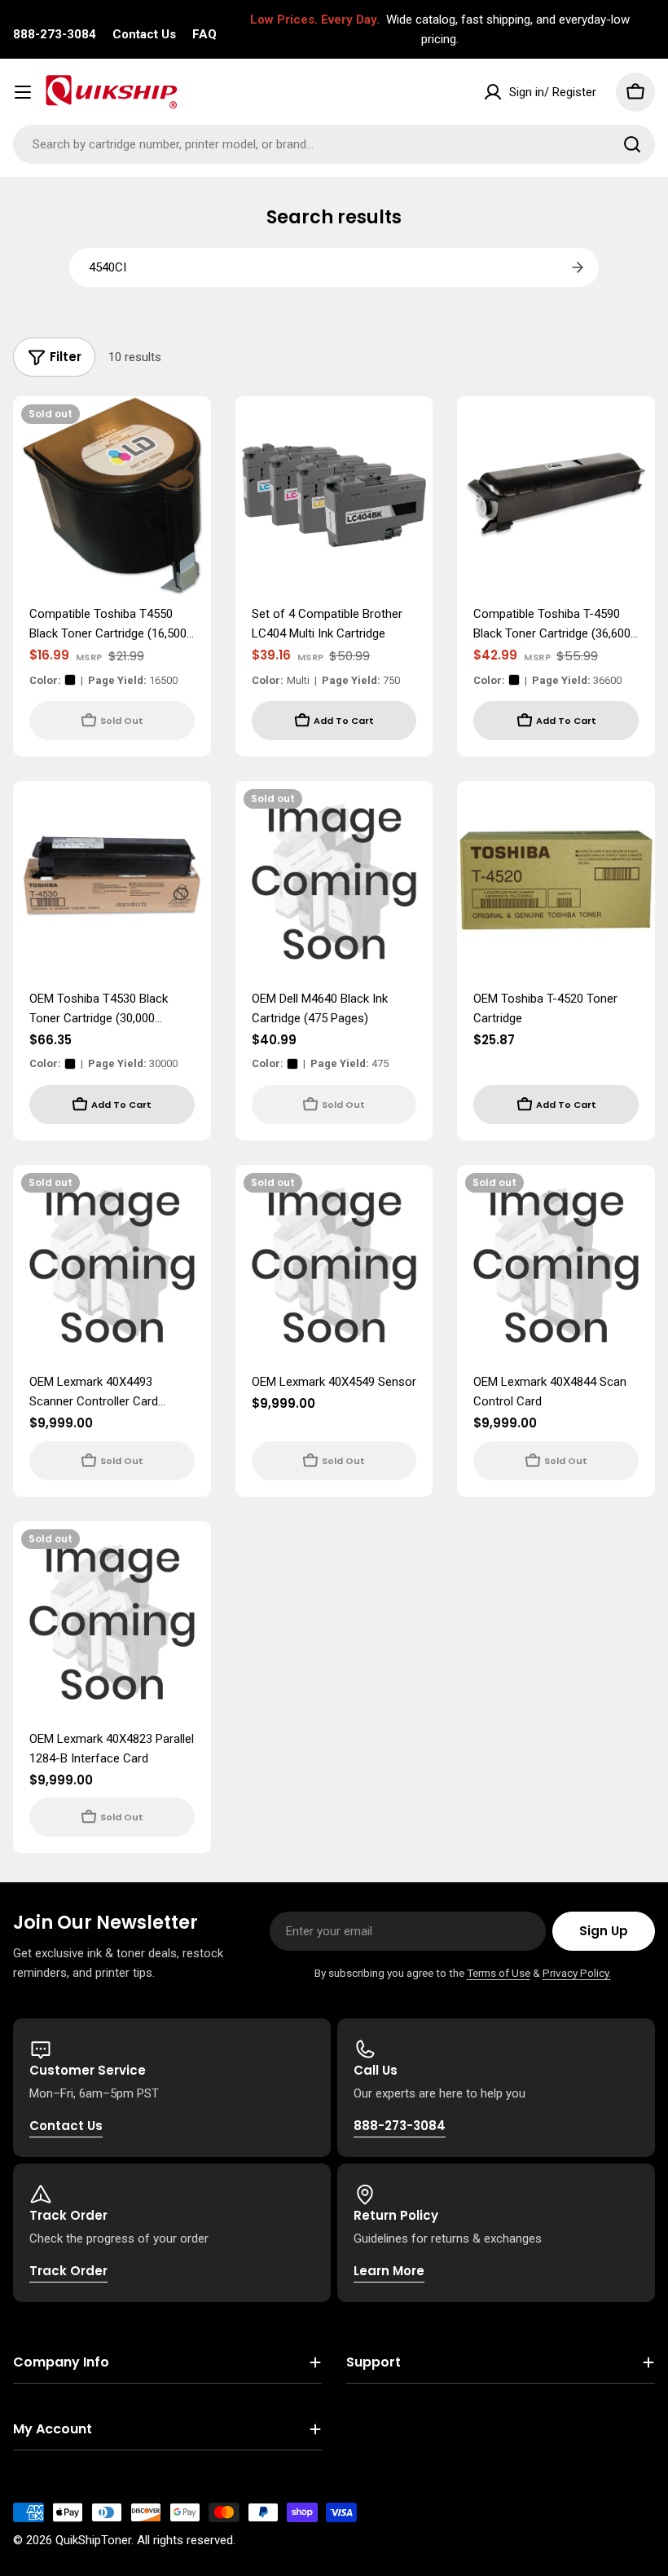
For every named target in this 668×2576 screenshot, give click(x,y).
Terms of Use (499, 1973)
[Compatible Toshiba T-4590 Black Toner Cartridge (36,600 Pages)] (556, 495)
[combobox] (334, 144)
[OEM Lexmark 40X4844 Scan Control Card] (556, 1264)
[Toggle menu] (23, 92)
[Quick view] (187, 432)
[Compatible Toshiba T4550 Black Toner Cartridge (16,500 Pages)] (112, 495)
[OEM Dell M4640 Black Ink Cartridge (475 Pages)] (334, 880)
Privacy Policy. (577, 1973)
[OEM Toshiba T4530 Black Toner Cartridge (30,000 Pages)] (112, 880)
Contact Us (144, 34)
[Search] (632, 144)
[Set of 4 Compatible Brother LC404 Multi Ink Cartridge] (334, 495)
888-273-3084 (55, 34)
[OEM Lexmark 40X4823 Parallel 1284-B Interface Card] (112, 1620)
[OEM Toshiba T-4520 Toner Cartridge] (556, 880)
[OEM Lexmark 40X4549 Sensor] (334, 1264)
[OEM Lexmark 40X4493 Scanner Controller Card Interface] (112, 1264)
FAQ (204, 34)
